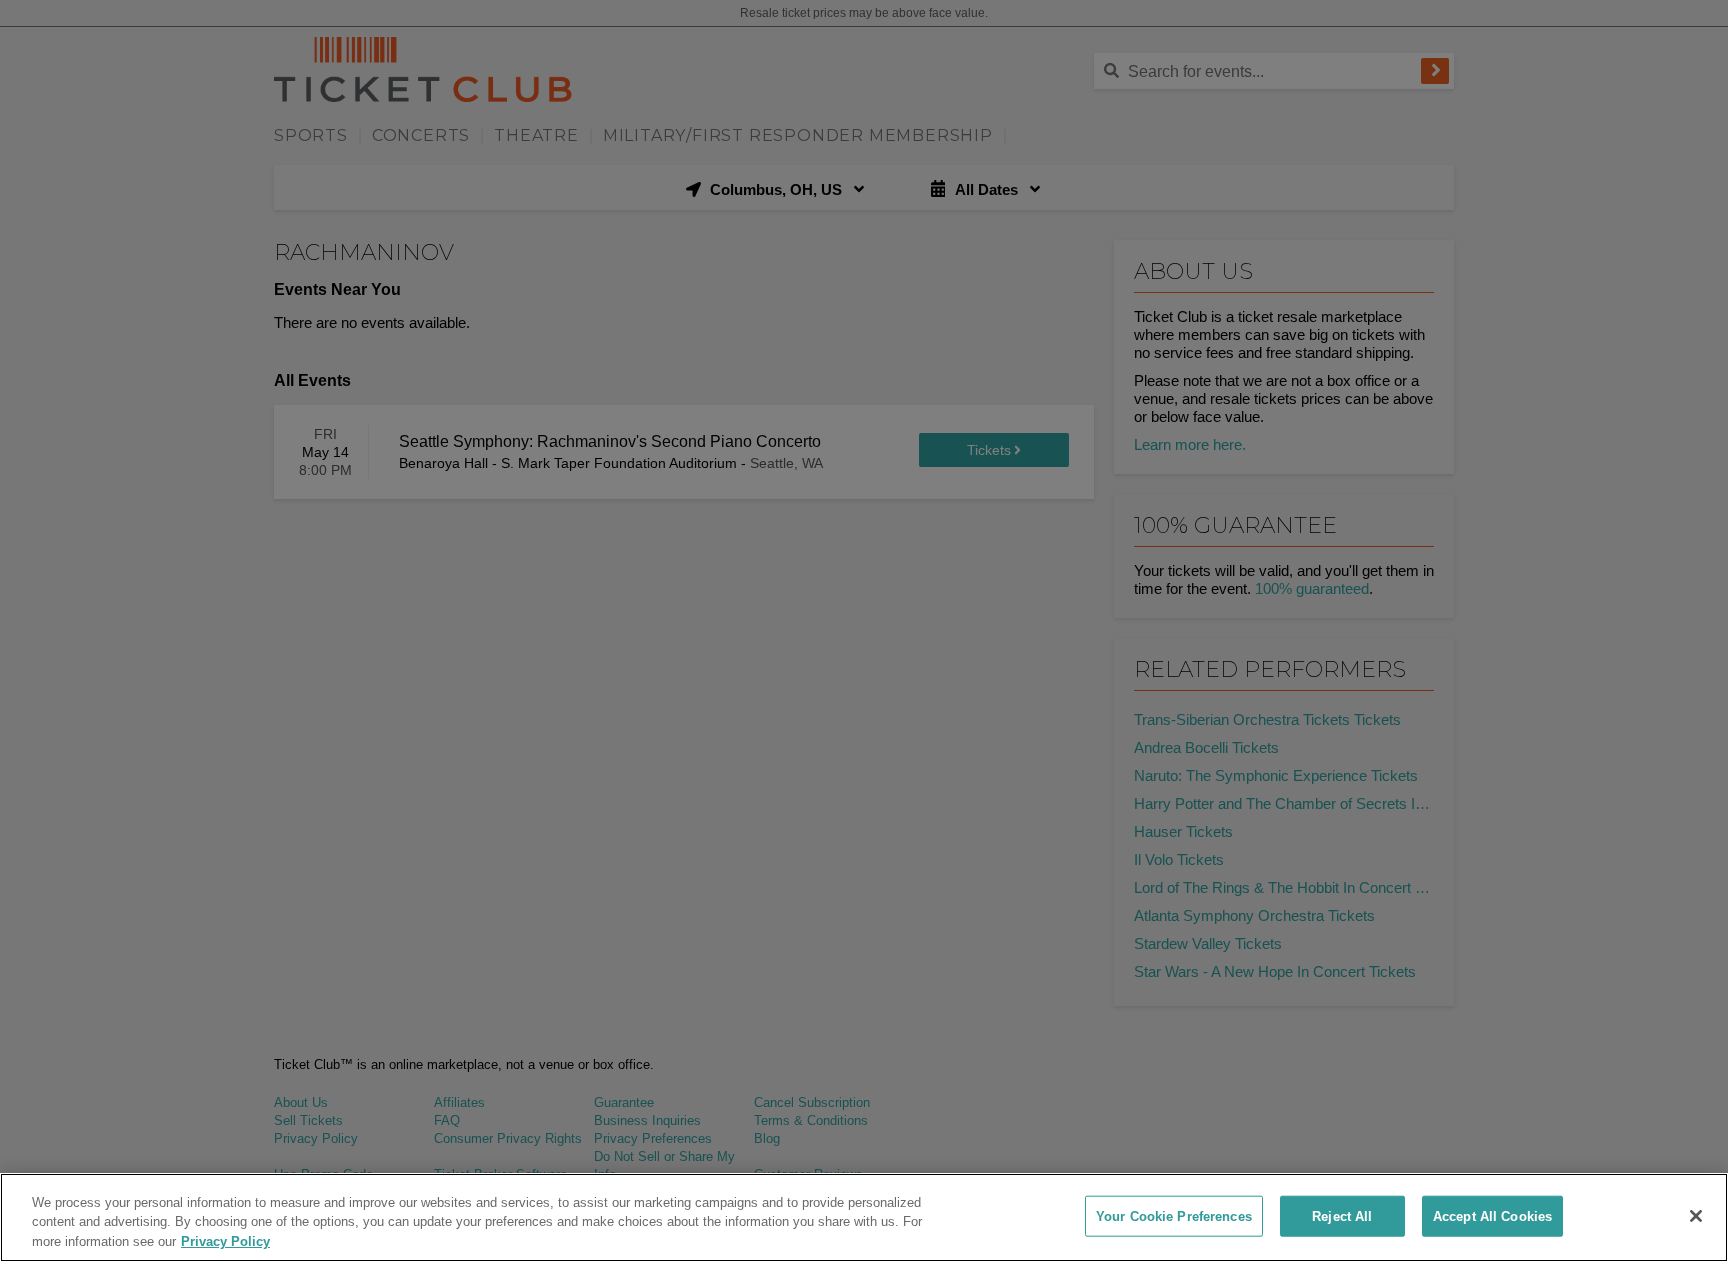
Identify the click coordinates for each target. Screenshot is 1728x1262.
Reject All (1342, 1215)
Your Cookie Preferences (1174, 1215)
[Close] (1696, 1216)
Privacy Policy (225, 1241)
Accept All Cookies (1492, 1215)
